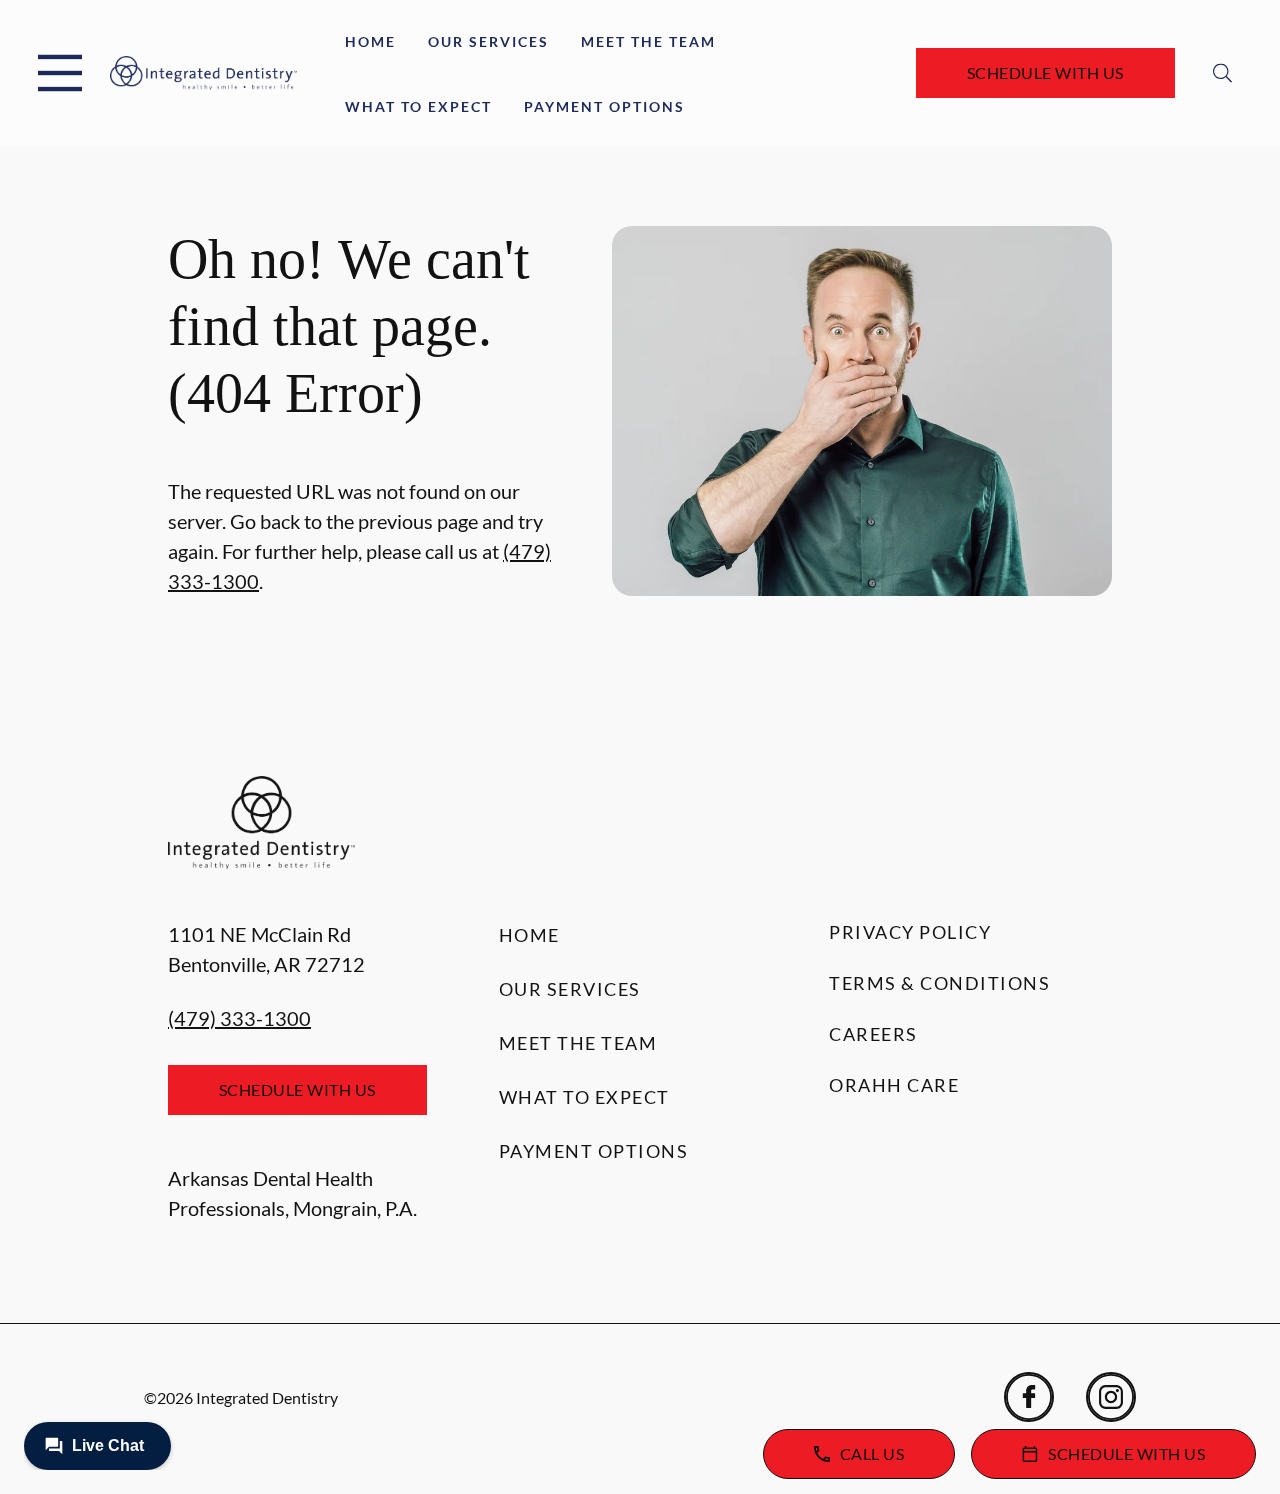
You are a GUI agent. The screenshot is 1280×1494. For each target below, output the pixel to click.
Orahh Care (894, 1085)
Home (370, 41)
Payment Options (604, 106)
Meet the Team (648, 41)
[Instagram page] (1111, 1397)
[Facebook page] (1029, 1397)
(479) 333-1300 (239, 1018)
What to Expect (418, 106)
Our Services (488, 41)
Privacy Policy (910, 932)
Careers (873, 1034)
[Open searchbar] (1222, 73)
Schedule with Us (1045, 72)
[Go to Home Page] (203, 73)
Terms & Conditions (939, 983)
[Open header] (60, 73)
